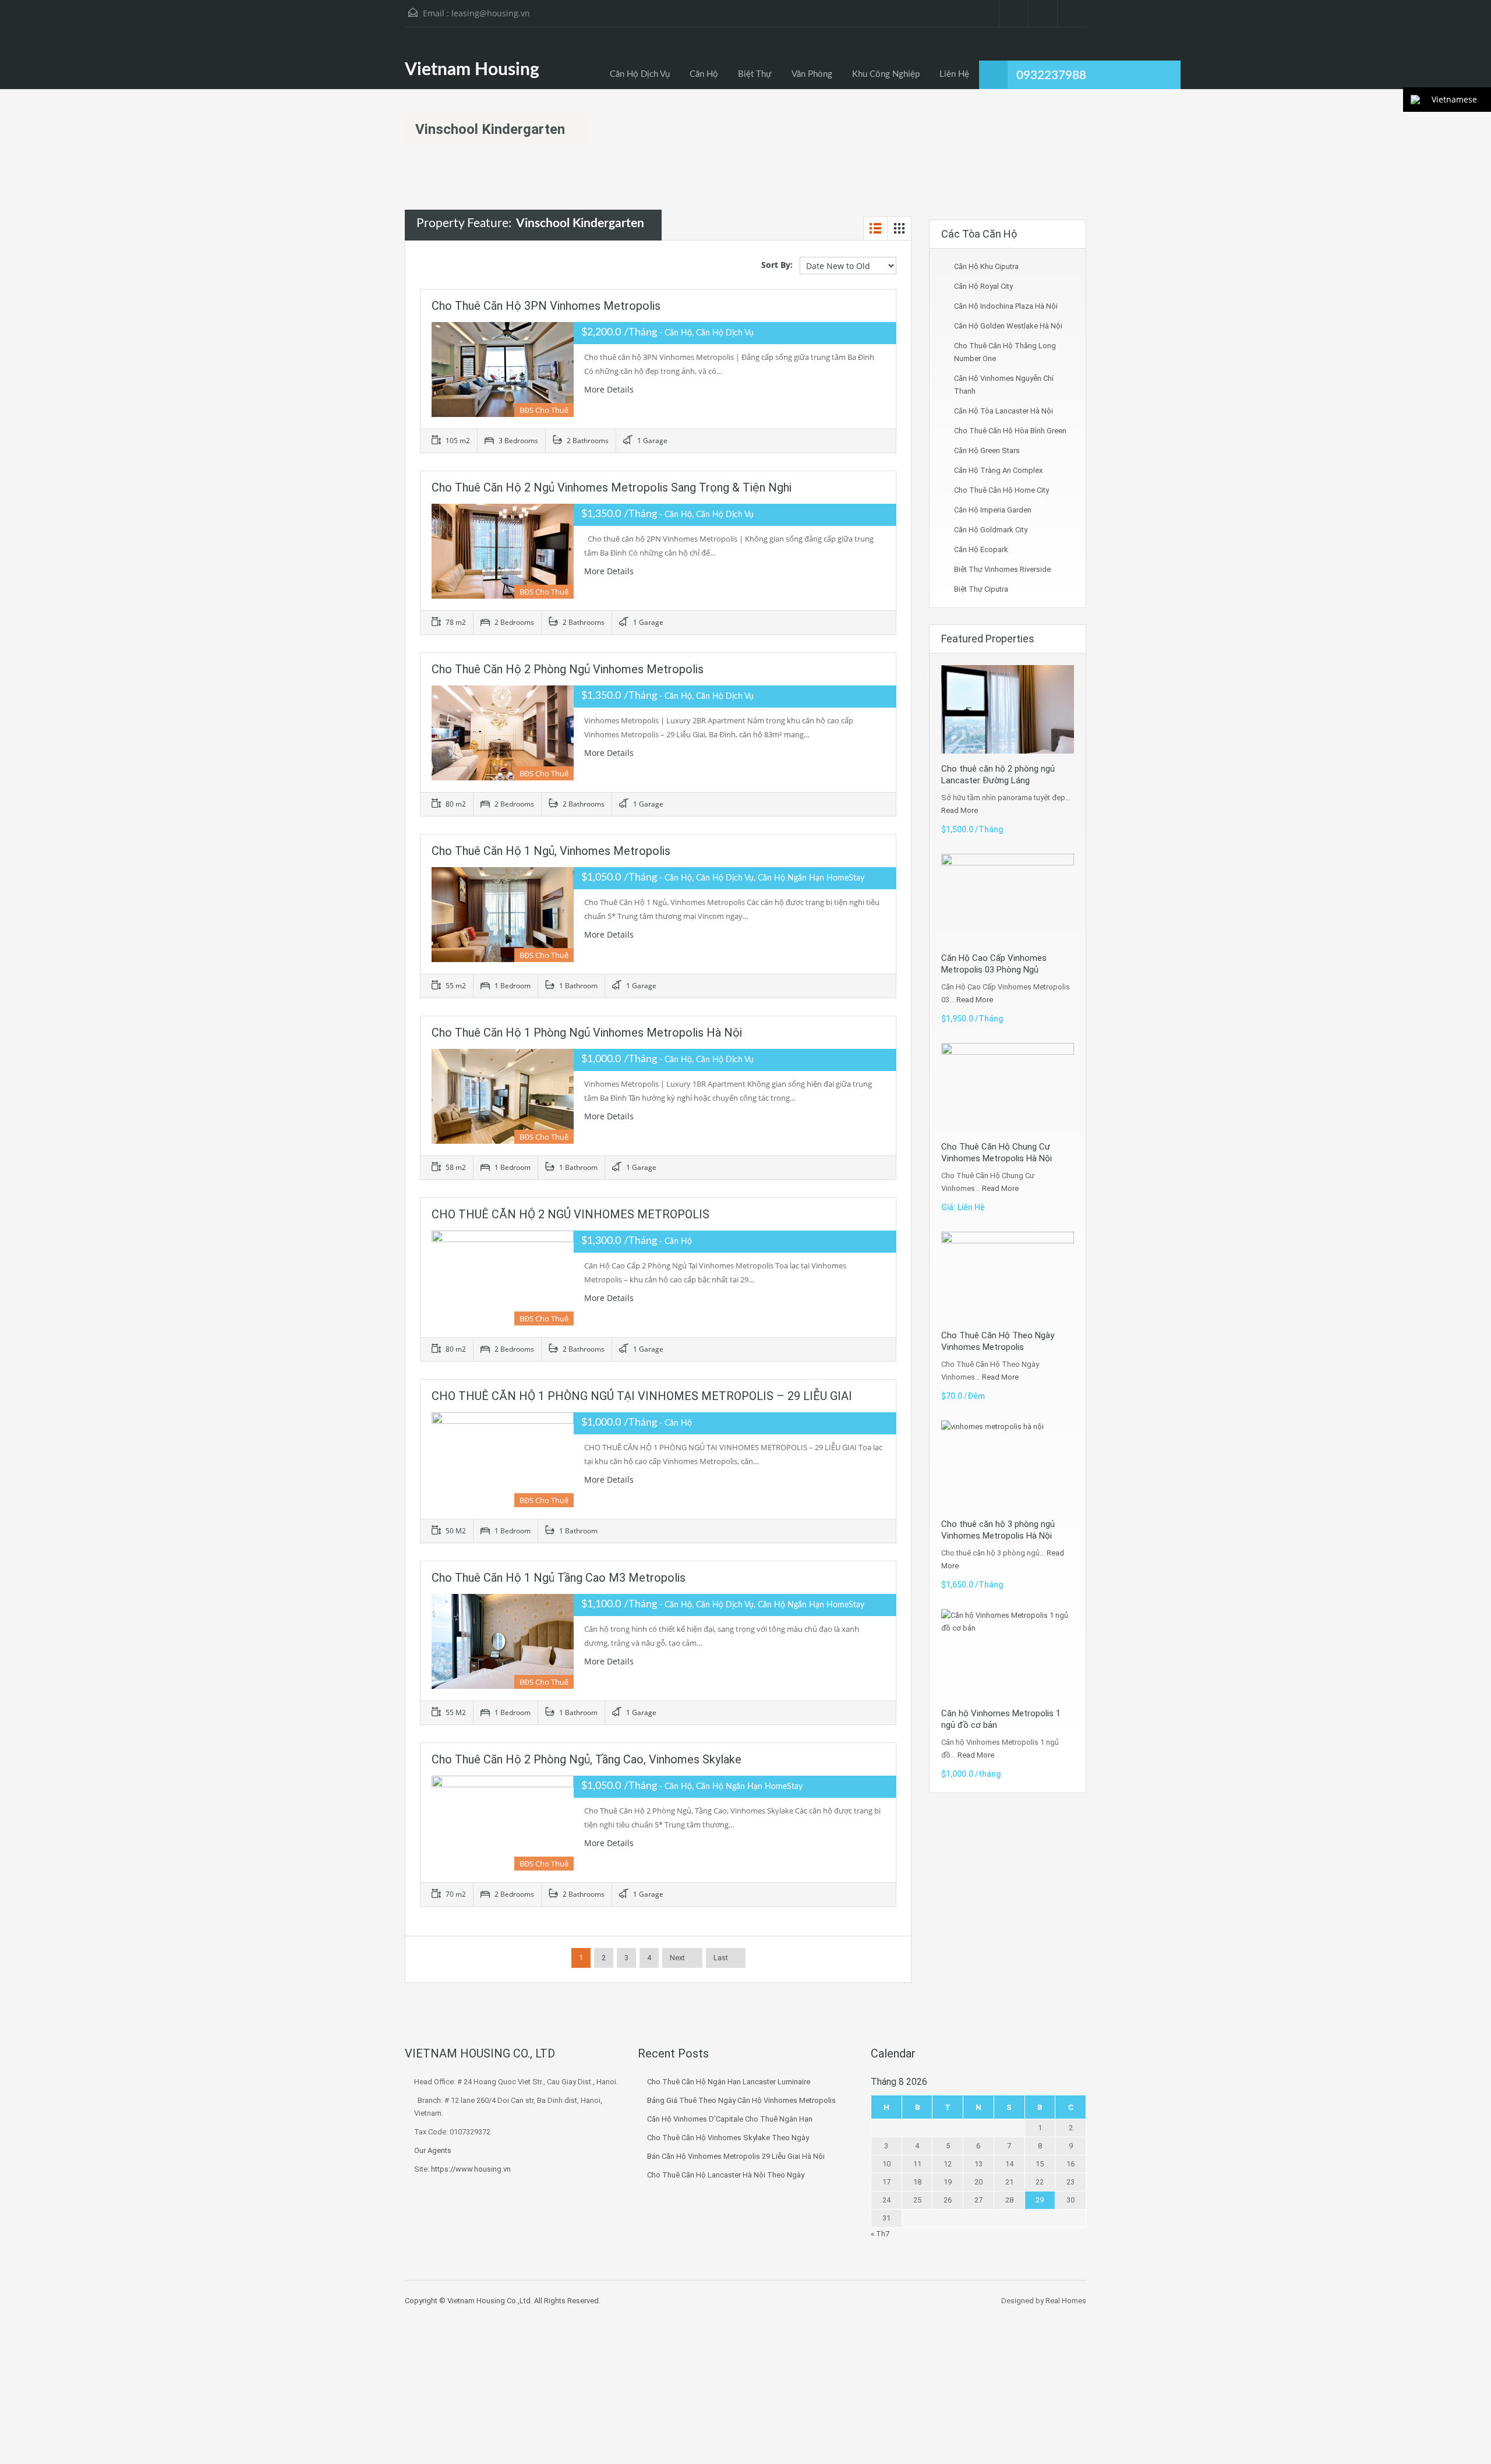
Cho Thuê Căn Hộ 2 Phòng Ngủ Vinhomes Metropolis (568, 669)
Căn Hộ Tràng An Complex (998, 470)
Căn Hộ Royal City (983, 286)
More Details (610, 389)
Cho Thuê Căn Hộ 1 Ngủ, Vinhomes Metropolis (551, 851)
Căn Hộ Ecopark (981, 549)
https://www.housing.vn (471, 2169)
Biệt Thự (755, 74)
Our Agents (433, 2150)
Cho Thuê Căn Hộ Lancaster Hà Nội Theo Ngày (726, 2175)
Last (721, 1958)
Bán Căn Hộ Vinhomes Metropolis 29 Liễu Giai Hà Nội (736, 2156)
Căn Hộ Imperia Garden (993, 510)
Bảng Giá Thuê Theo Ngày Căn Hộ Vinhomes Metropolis (741, 2100)
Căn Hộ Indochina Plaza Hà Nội (1006, 306)
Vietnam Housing (472, 70)
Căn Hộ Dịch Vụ (640, 74)
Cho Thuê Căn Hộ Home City (1001, 490)
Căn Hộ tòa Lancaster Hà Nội (1004, 411)
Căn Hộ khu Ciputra (986, 266)
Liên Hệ (954, 74)
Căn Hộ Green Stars (987, 450)
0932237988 (1051, 75)
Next (677, 1958)
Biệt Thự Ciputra (981, 589)
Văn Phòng (812, 74)
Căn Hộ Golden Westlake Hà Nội (1008, 326)
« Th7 (880, 2234)
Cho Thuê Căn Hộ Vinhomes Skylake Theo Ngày (728, 2138)
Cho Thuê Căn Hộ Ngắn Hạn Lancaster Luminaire (729, 2082)
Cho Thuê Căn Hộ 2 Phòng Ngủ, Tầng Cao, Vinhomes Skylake (586, 1759)
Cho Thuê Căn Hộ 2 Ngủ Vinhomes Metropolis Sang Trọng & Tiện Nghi (612, 487)
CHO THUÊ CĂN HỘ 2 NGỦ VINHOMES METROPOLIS (570, 1214)
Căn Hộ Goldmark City (991, 530)
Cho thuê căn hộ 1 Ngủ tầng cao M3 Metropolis (559, 1578)
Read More (960, 810)
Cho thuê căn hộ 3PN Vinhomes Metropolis (546, 306)
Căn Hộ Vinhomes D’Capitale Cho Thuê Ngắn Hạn (730, 2119)
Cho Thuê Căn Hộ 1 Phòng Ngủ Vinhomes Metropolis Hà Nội (587, 1033)
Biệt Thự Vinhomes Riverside (1002, 569)
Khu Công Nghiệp (886, 74)
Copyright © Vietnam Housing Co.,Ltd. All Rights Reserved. (503, 2301)
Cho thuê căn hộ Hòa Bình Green (1010, 431)
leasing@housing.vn (491, 13)
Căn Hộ (704, 74)
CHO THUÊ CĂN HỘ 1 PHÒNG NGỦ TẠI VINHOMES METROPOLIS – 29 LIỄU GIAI (642, 1396)
